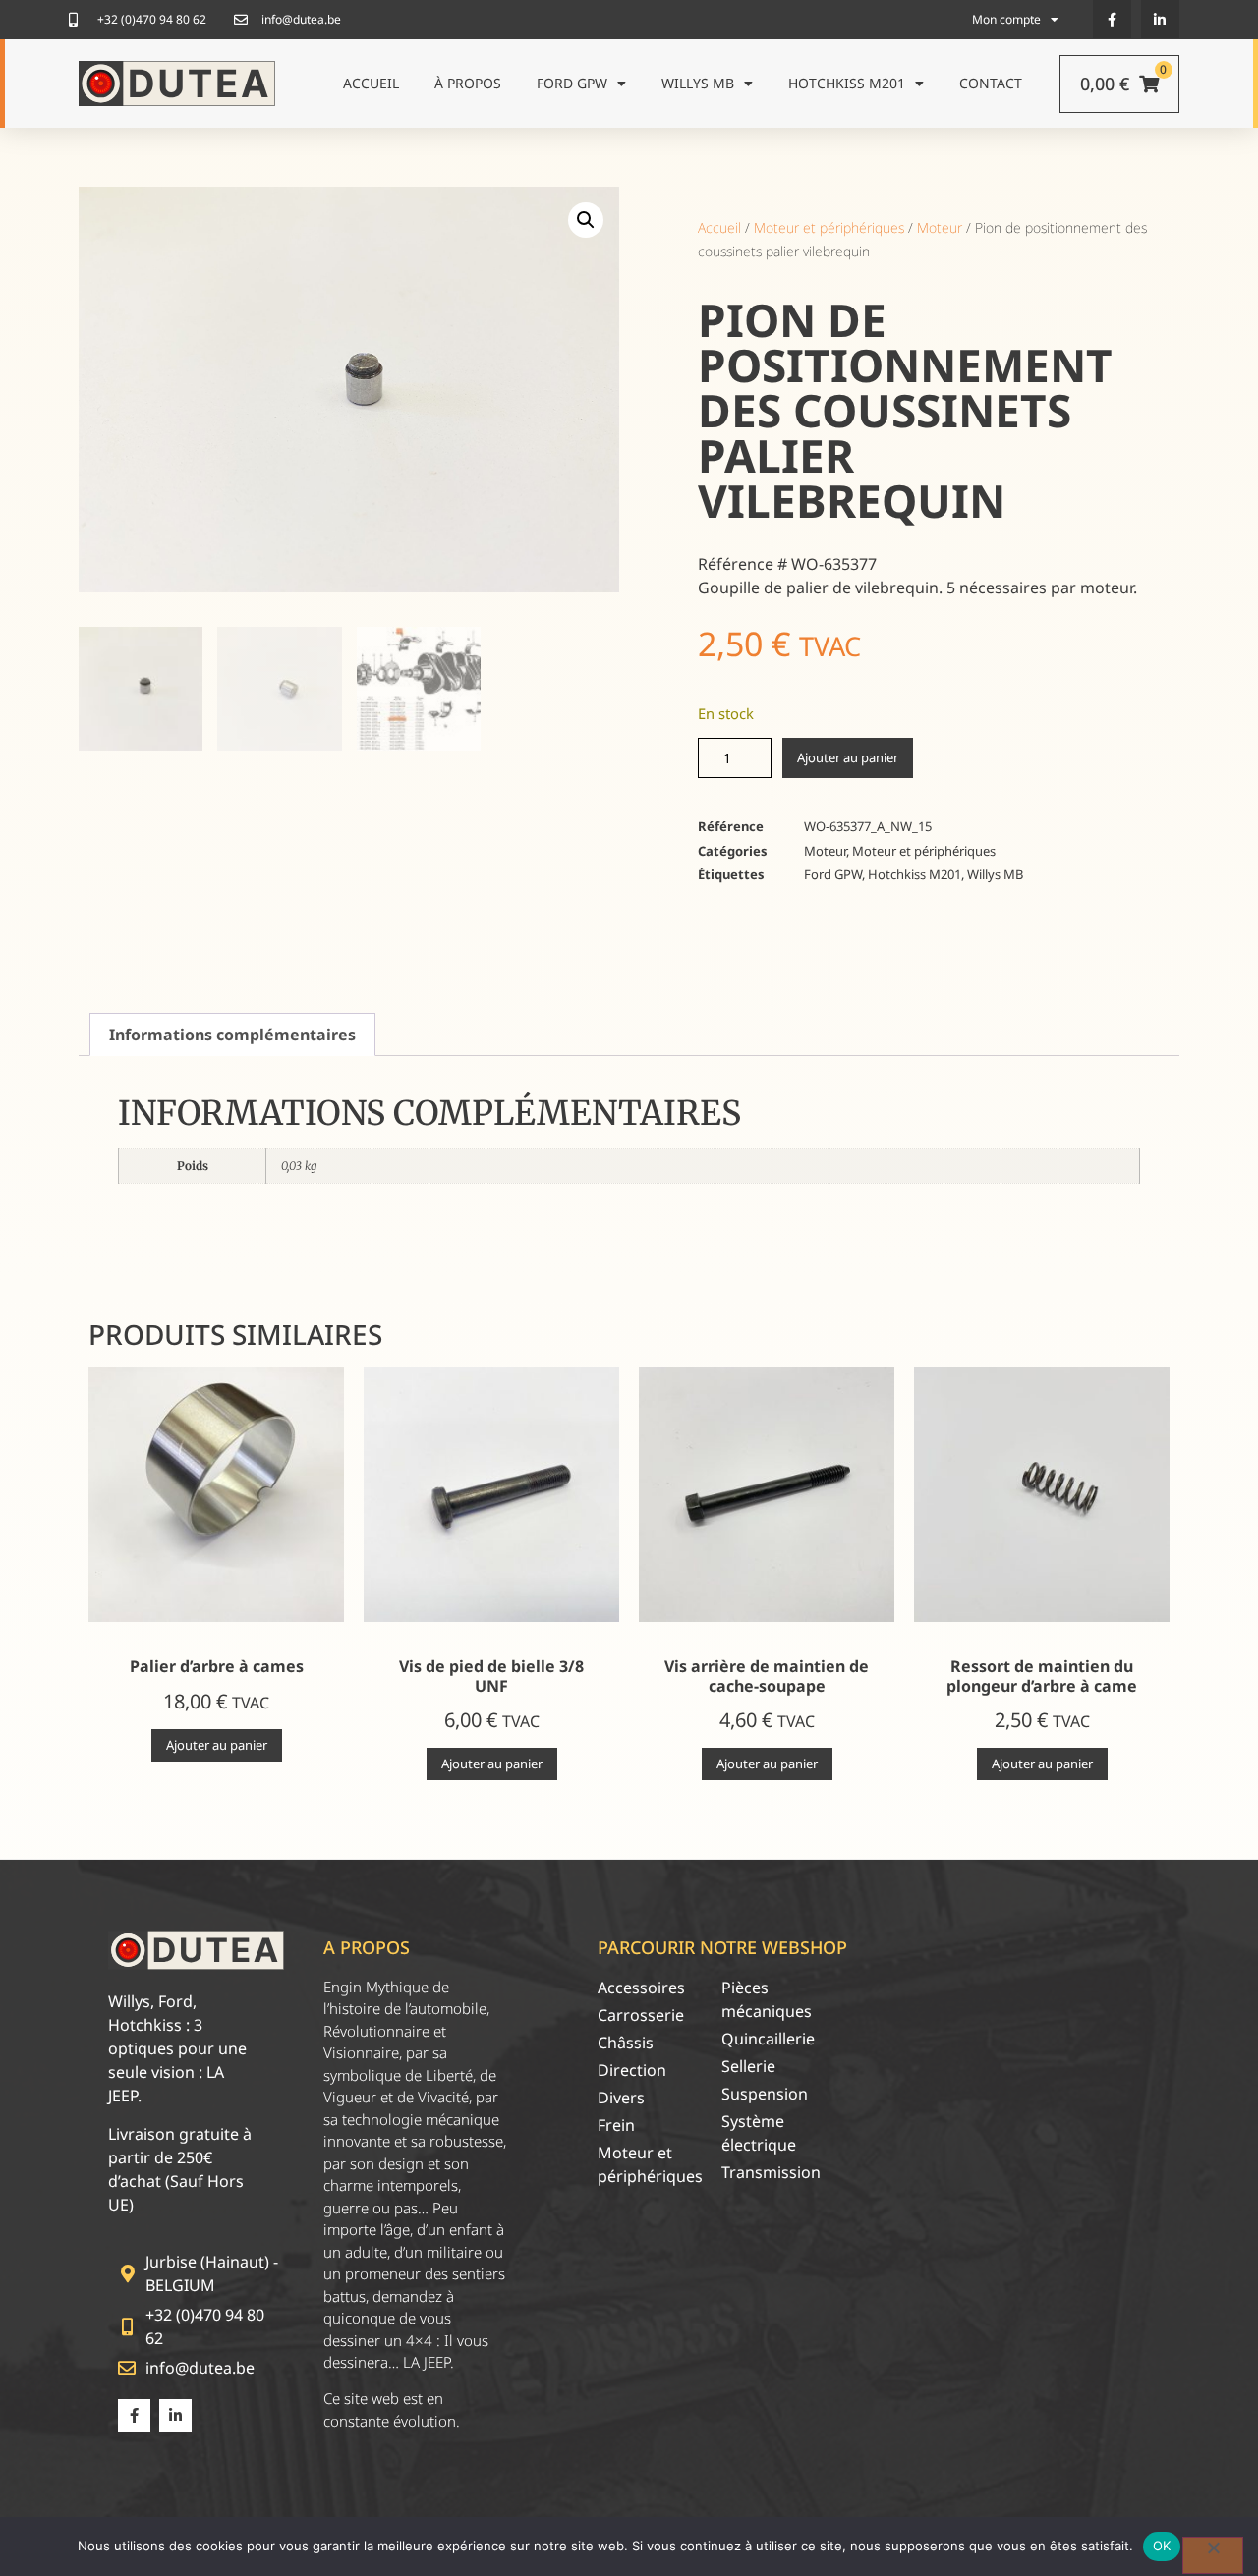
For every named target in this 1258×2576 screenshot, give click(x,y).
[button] (586, 220)
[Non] (1213, 2555)
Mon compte (1006, 19)
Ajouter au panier (848, 757)
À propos (468, 83)
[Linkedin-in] (1160, 19)
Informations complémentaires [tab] (232, 1035)
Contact (991, 83)
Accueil (371, 83)
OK (1162, 2546)
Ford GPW (572, 83)
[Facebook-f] (1112, 19)
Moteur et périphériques (829, 227)
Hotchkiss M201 (847, 83)
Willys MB (698, 83)
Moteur (940, 227)
